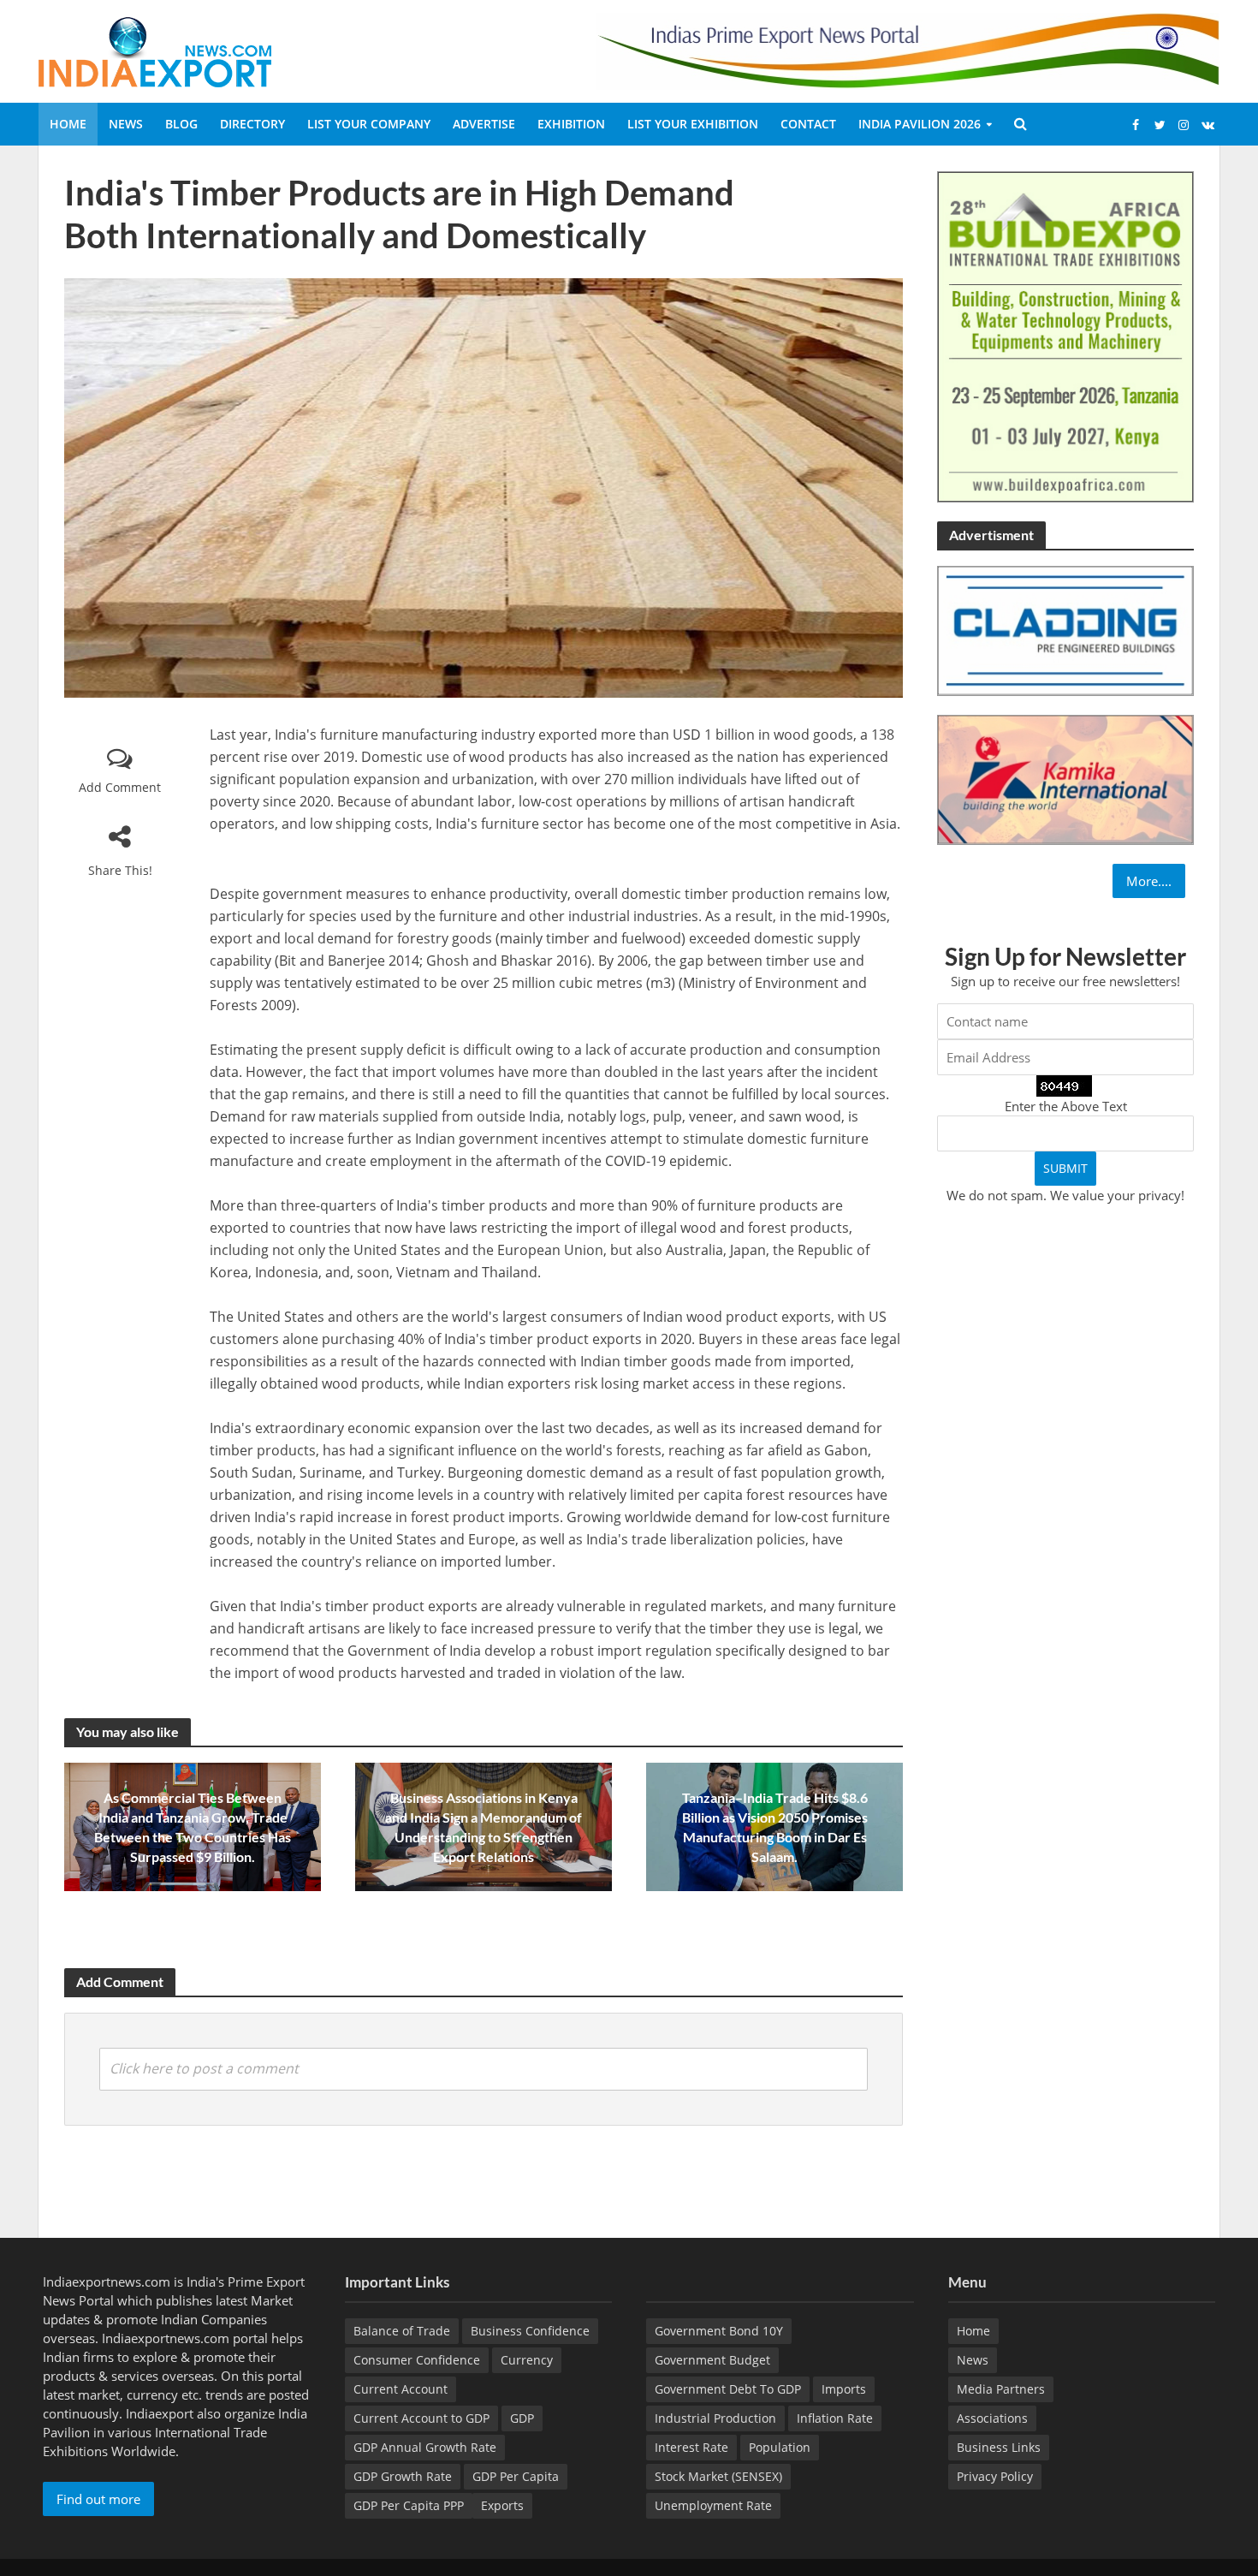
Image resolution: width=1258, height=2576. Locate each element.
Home (68, 124)
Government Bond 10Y (719, 2331)
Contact (808, 124)
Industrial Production (715, 2418)
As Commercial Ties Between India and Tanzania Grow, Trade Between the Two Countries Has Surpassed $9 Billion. (193, 1827)
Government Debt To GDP (728, 2389)
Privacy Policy (995, 2476)
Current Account (401, 2389)
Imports (844, 2389)
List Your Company (369, 124)
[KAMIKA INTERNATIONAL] (1065, 778)
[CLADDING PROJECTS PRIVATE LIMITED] (1065, 629)
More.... (1149, 881)
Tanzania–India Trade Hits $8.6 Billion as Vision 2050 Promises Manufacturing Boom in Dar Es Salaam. (775, 1827)
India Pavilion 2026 (920, 124)
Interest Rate (691, 2447)
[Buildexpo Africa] (1065, 336)
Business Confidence (530, 2331)
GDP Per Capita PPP (409, 2505)
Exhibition (571, 124)
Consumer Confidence (417, 2360)
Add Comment (120, 787)
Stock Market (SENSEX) (718, 2476)
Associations (992, 2418)
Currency (527, 2360)
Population (780, 2447)
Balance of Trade (402, 2331)
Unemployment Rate (713, 2505)
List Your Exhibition (693, 124)
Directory (252, 124)
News (126, 124)
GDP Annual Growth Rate (425, 2447)
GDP (522, 2418)
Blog (181, 124)
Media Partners (1001, 2389)
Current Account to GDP (421, 2418)
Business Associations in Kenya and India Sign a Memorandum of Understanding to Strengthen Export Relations (484, 1827)
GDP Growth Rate (403, 2476)
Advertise (484, 124)
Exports (502, 2505)
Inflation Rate (835, 2418)
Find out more (98, 2499)
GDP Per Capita (516, 2476)
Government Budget (712, 2360)
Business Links (999, 2447)
